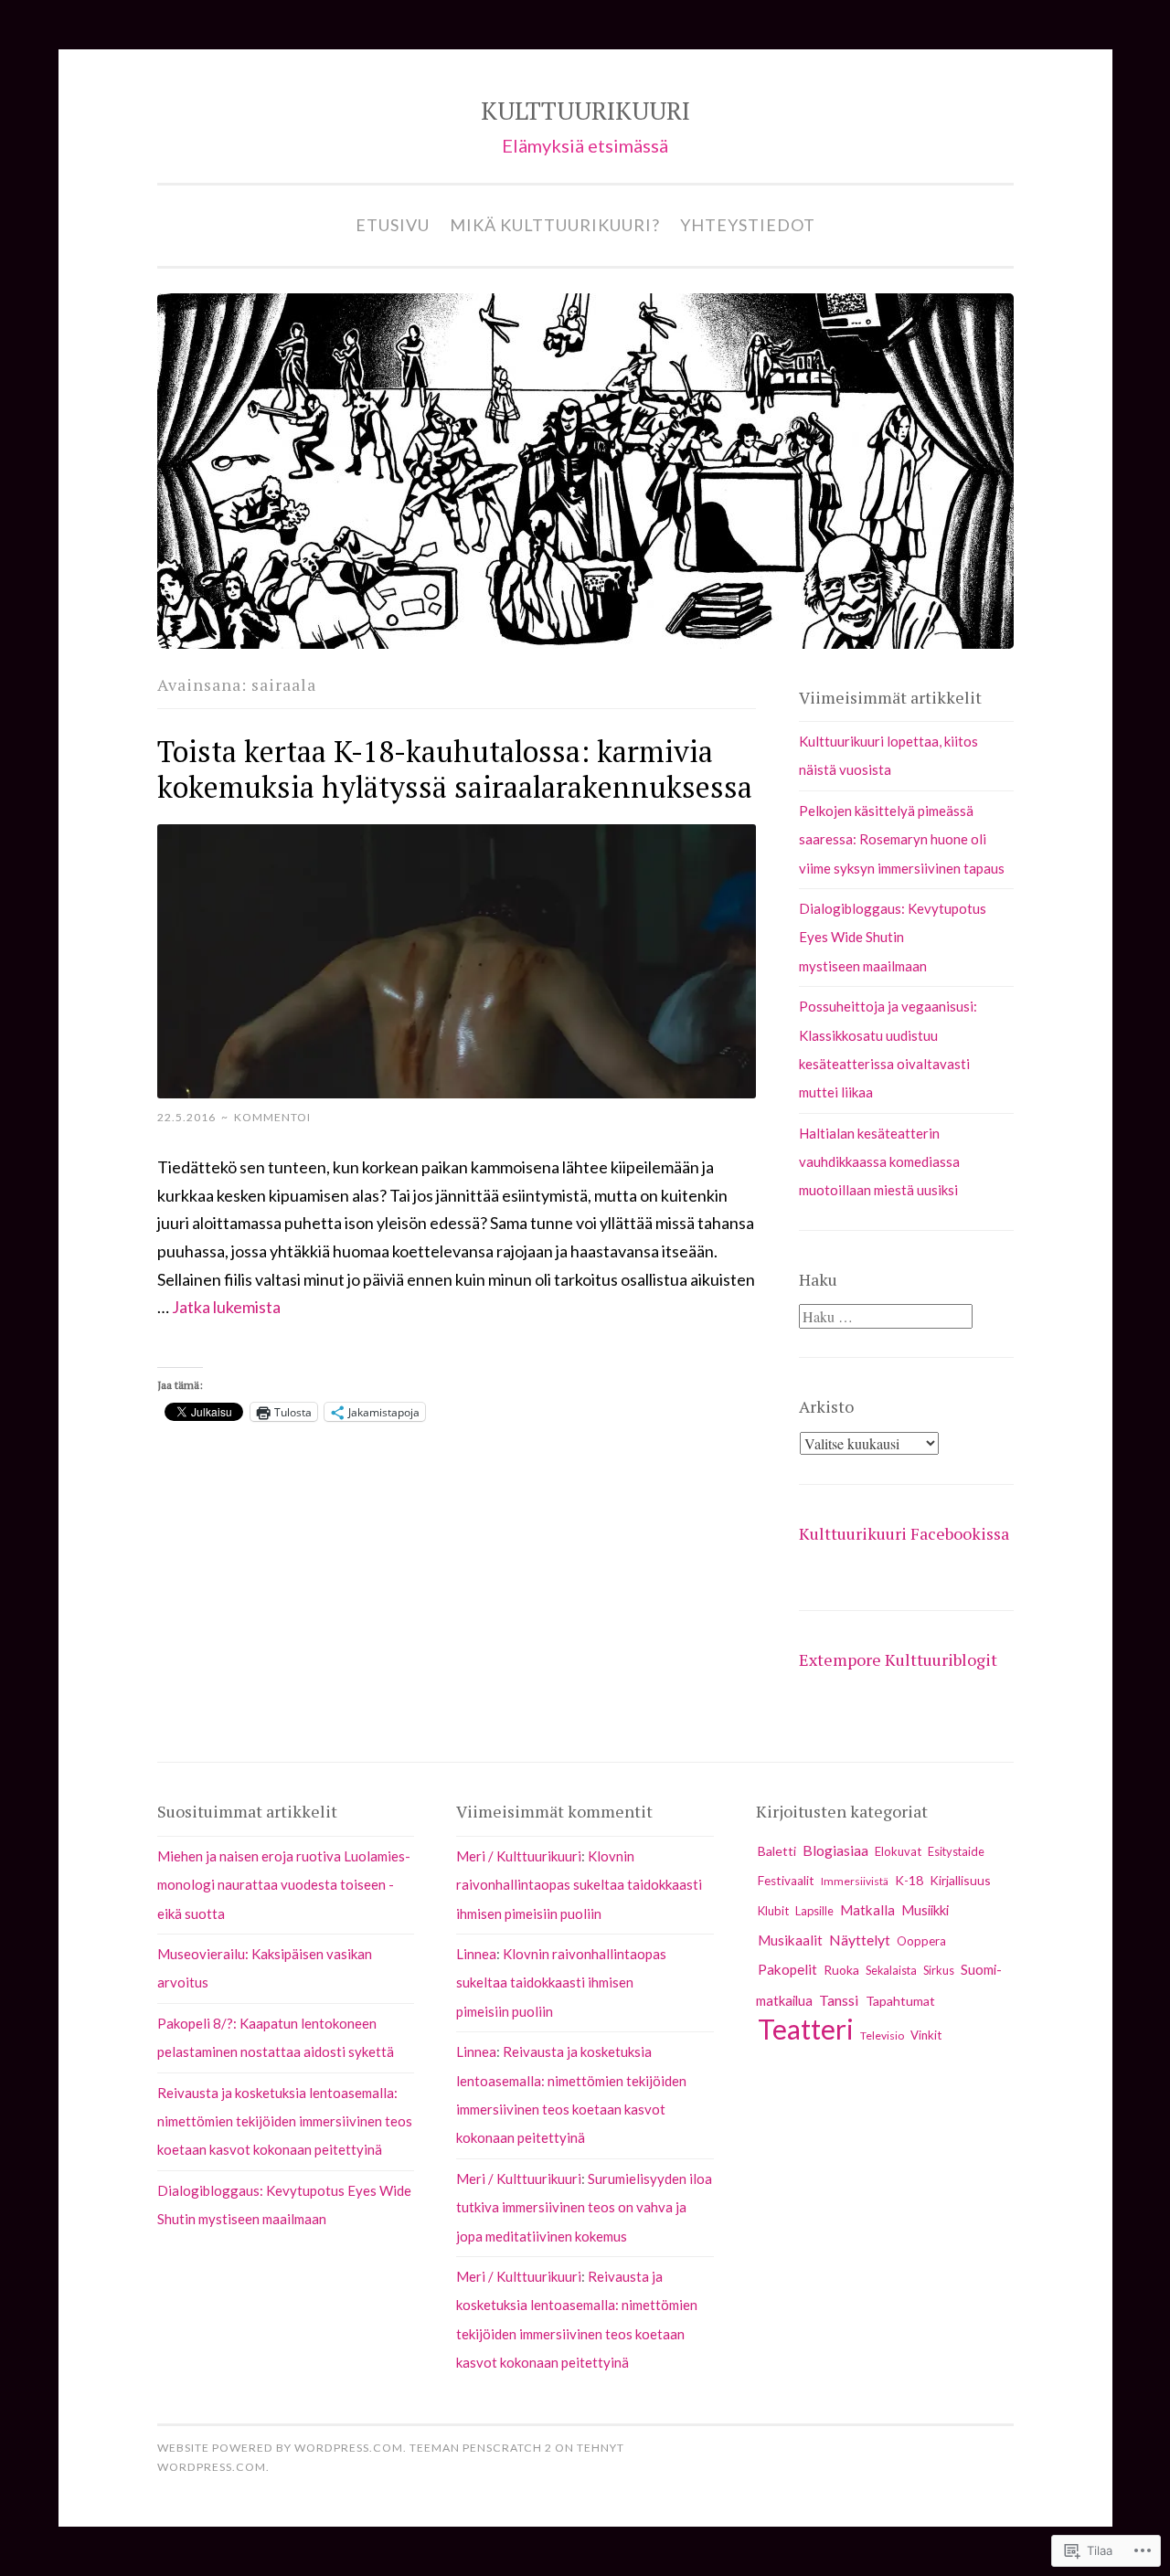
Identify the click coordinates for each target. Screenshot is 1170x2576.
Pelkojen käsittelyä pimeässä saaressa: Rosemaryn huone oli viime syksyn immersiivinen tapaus (902, 839)
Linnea (476, 1954)
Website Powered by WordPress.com (280, 2448)
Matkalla (867, 1910)
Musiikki (925, 1910)
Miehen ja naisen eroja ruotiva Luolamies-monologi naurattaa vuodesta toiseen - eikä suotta (284, 1885)
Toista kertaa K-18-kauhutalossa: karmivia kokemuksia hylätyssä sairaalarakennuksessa (455, 769)
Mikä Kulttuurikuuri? (555, 225)
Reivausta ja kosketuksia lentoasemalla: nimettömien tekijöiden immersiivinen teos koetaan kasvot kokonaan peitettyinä (285, 2121)
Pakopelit (787, 1969)
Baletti (777, 1851)
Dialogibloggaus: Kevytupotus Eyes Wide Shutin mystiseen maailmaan (893, 937)
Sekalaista (891, 1971)
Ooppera (921, 1941)
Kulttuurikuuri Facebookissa (904, 1533)
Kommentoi (272, 1117)
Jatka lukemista (226, 1307)
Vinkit (926, 2035)
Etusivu (393, 225)
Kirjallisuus (960, 1880)
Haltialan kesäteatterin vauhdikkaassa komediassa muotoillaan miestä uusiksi (879, 1162)
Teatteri (806, 2029)
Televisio (882, 2035)
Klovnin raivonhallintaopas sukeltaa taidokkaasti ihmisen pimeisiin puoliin (579, 1885)
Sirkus (939, 1970)
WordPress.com (212, 2467)
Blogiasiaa (835, 1850)
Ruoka (841, 1970)
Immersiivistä (855, 1881)
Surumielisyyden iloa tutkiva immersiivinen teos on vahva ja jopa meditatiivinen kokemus (584, 2207)
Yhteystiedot (748, 225)
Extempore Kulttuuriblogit (898, 1659)
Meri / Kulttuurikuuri (519, 1856)
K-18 (909, 1880)
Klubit (773, 1911)
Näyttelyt (860, 1940)
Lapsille (814, 1911)
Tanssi (839, 2000)
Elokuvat (898, 1851)
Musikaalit (790, 1940)
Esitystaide (956, 1851)
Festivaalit (786, 1881)
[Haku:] (886, 1317)
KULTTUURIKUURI (585, 111)
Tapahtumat (900, 2001)
